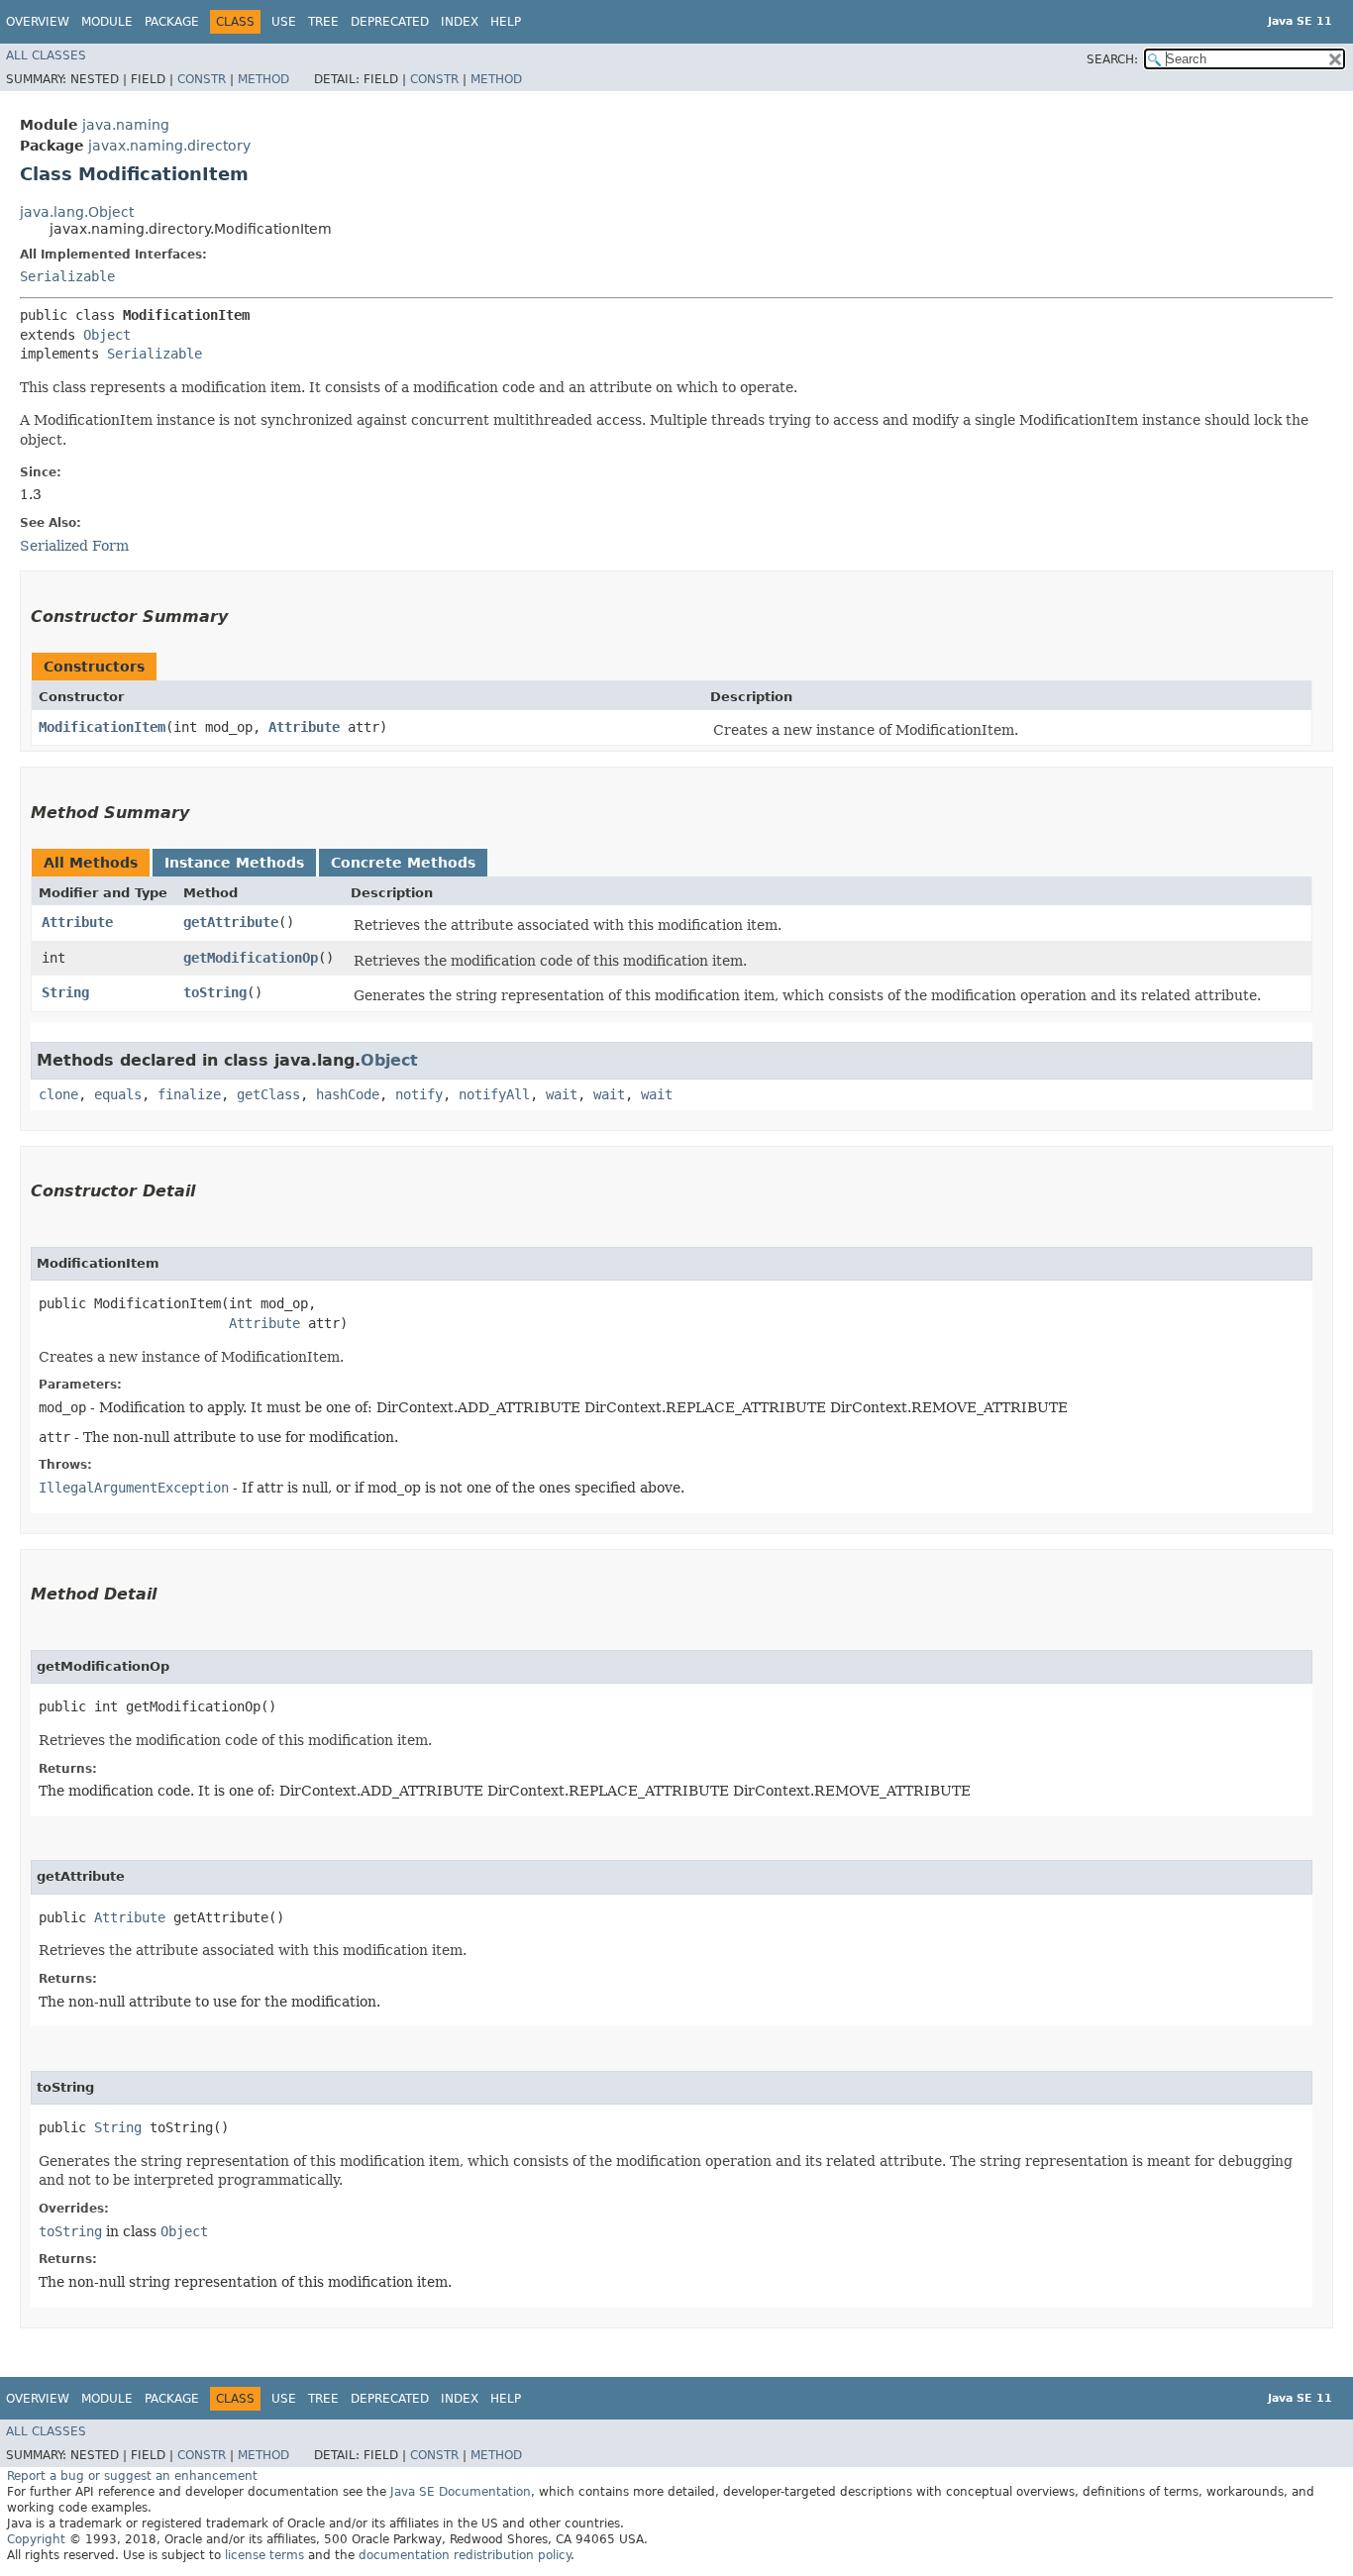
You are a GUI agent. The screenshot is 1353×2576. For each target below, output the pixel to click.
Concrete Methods (403, 863)
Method (263, 79)
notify (419, 1094)
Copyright (36, 2539)
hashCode (348, 1094)
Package (172, 22)
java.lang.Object (77, 212)
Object (107, 335)
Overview (38, 22)
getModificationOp (251, 958)
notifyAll (494, 1094)
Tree (323, 22)
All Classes (46, 55)
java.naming (126, 125)
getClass (268, 1094)
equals (118, 1094)
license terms (264, 2555)
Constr (202, 79)
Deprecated (390, 22)
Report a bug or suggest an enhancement (132, 2476)
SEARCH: (1112, 59)
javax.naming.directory (169, 146)
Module (107, 22)
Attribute (304, 727)
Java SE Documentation (461, 2492)
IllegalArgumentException (134, 1488)
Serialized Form (74, 546)
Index (460, 22)
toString (215, 992)
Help (506, 22)
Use (284, 22)
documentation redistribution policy (465, 2555)
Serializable (67, 276)
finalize (189, 1094)
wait (562, 1094)
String (65, 992)
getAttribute (231, 922)
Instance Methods (234, 863)
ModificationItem (102, 727)
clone (58, 1094)
